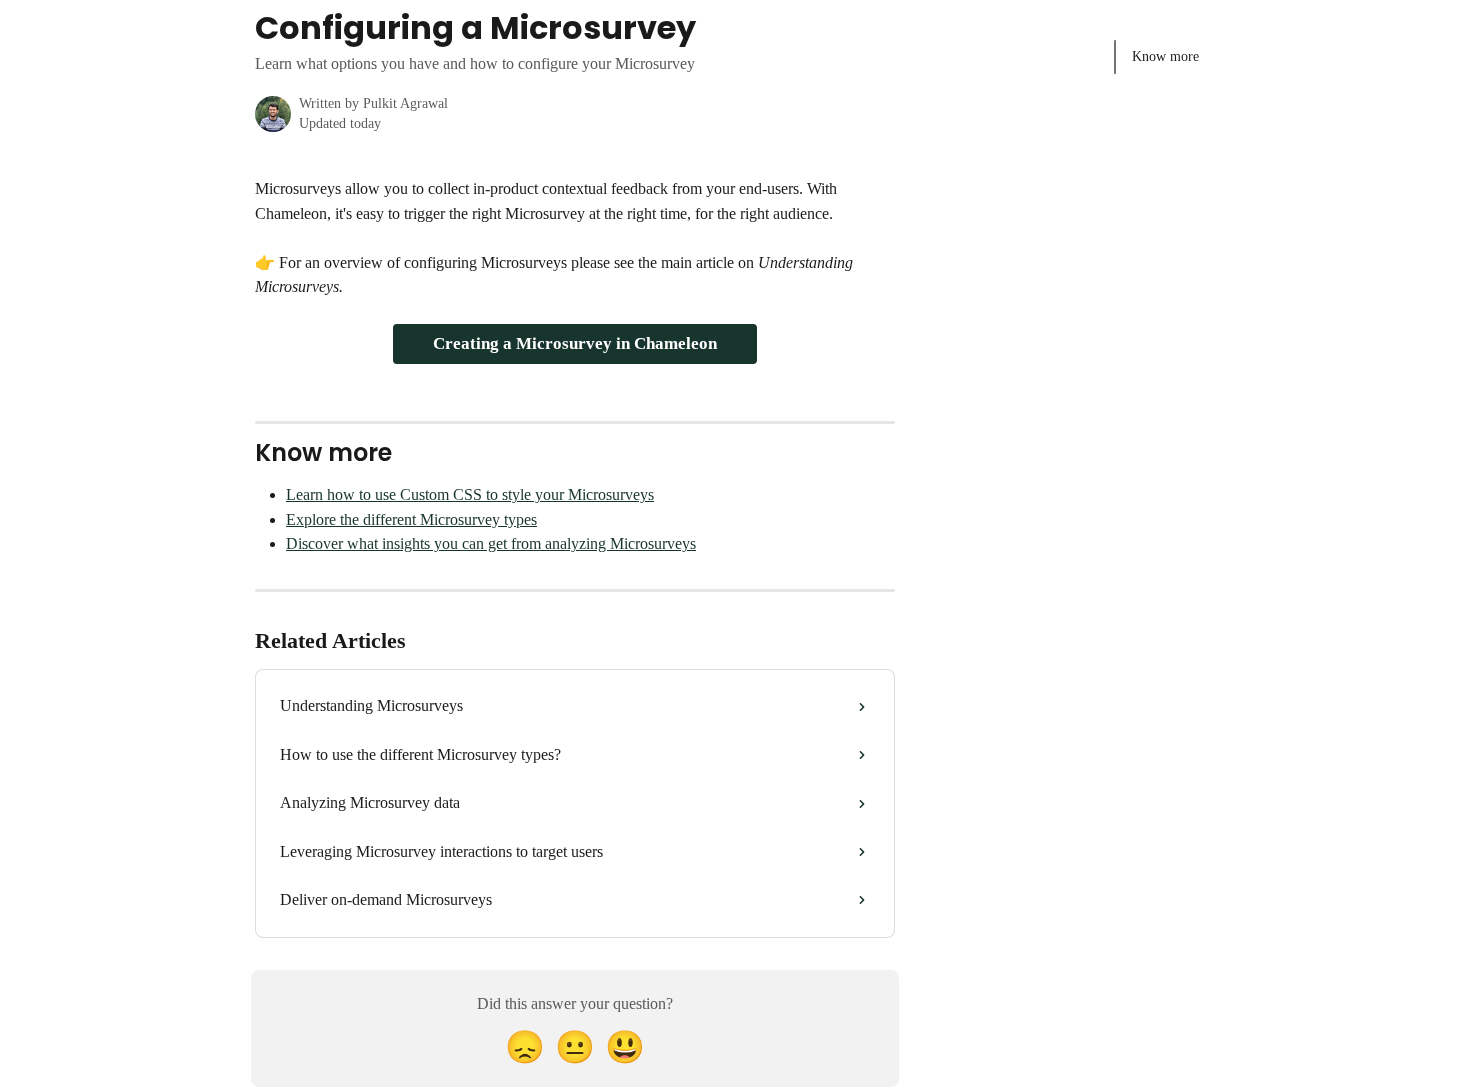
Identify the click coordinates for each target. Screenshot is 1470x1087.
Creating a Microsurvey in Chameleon (575, 343)
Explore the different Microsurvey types (411, 519)
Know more (1165, 56)
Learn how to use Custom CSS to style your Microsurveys (470, 494)
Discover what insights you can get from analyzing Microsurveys (491, 543)
